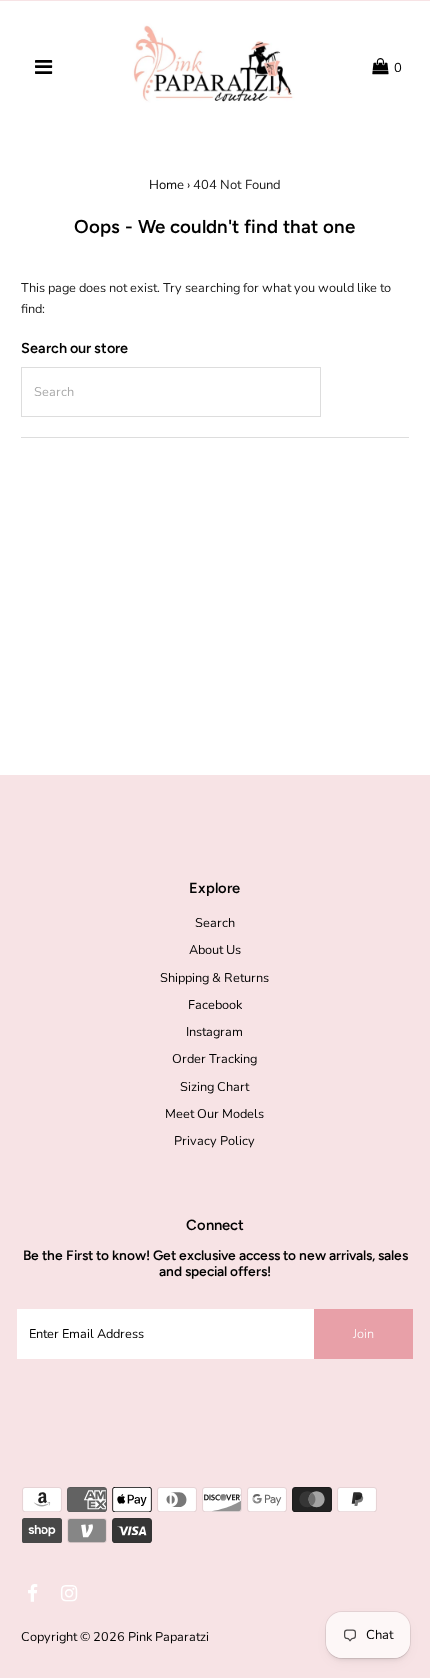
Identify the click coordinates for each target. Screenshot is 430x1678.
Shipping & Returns (214, 978)
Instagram (214, 1032)
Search (215, 923)
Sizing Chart (214, 1087)
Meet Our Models (214, 1114)
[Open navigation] (43, 68)
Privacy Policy (214, 1141)
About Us (215, 950)
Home (166, 185)
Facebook (215, 1005)
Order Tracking (214, 1059)
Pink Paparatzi (168, 1637)
